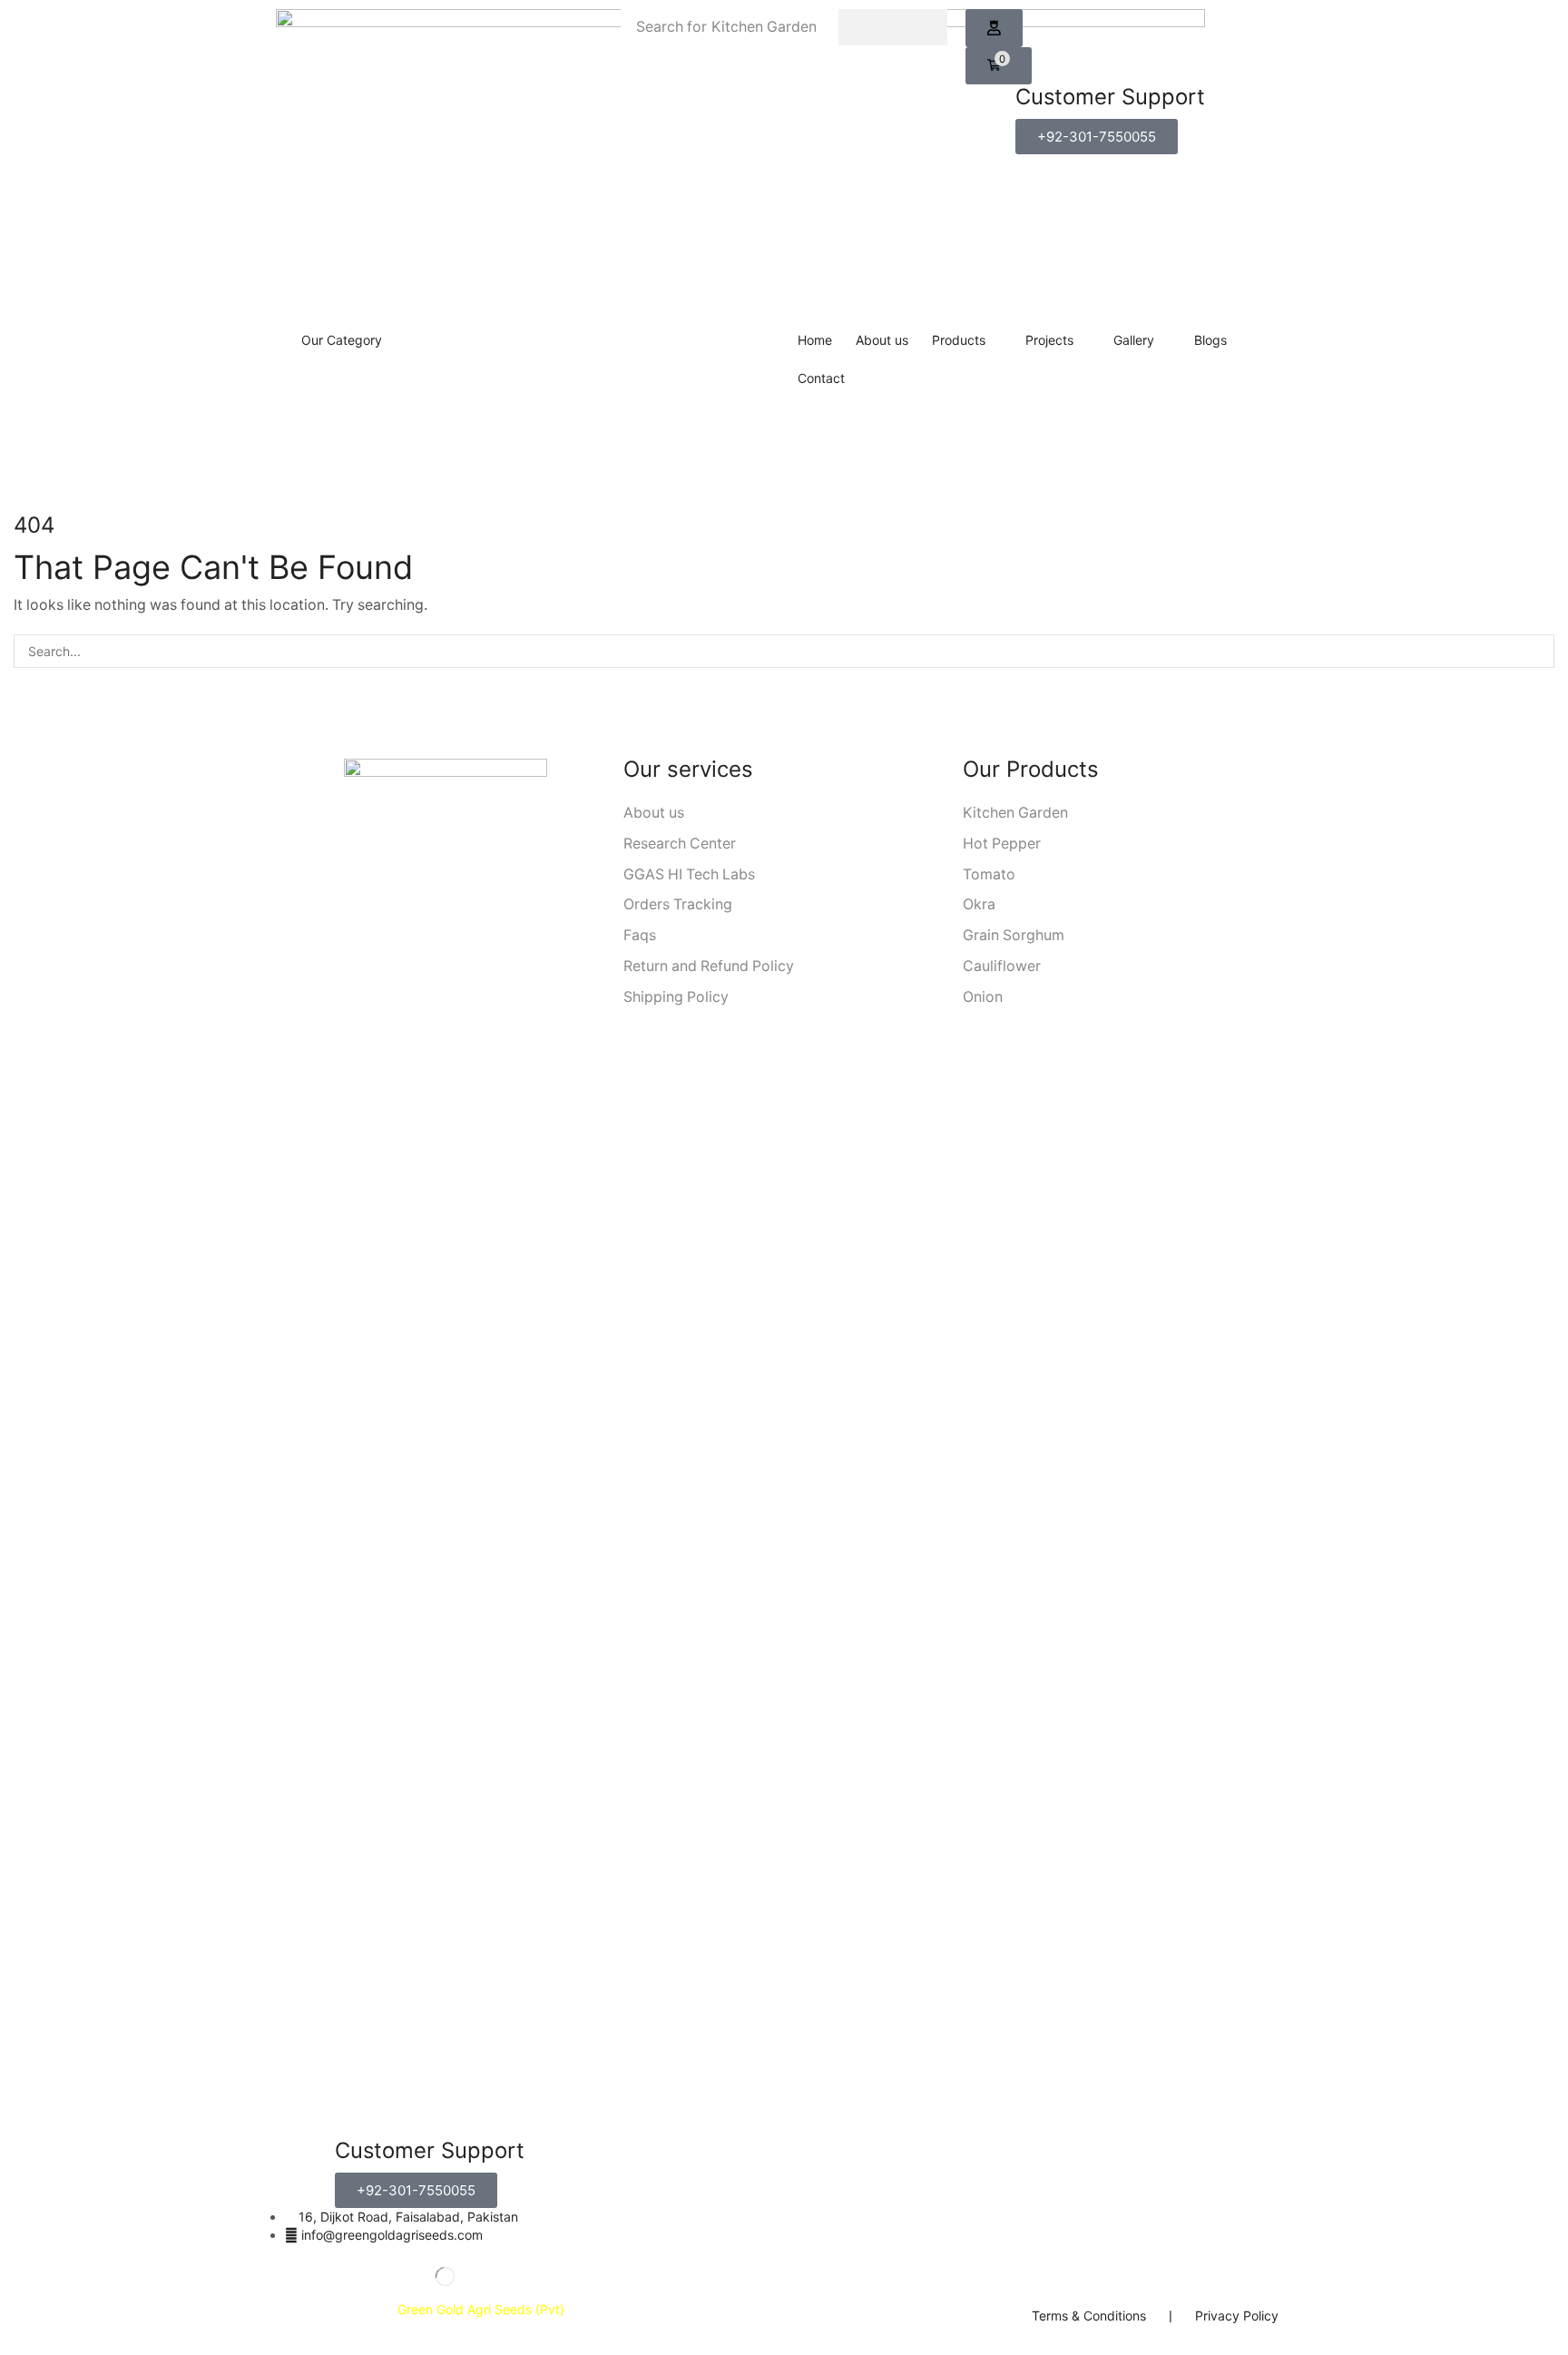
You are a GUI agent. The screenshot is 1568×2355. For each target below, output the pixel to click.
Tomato (989, 874)
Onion (983, 997)
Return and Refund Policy (709, 966)
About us (654, 813)
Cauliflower (1002, 966)
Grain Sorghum (1014, 935)
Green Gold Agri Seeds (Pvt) (483, 2309)
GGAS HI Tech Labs (689, 874)
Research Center (680, 844)
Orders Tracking (678, 904)
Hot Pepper (1002, 844)
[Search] (893, 27)
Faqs (640, 935)
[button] (994, 28)
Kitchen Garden (1015, 813)
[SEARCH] (1538, 651)
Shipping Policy (676, 997)
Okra (979, 904)
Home (750, 433)
